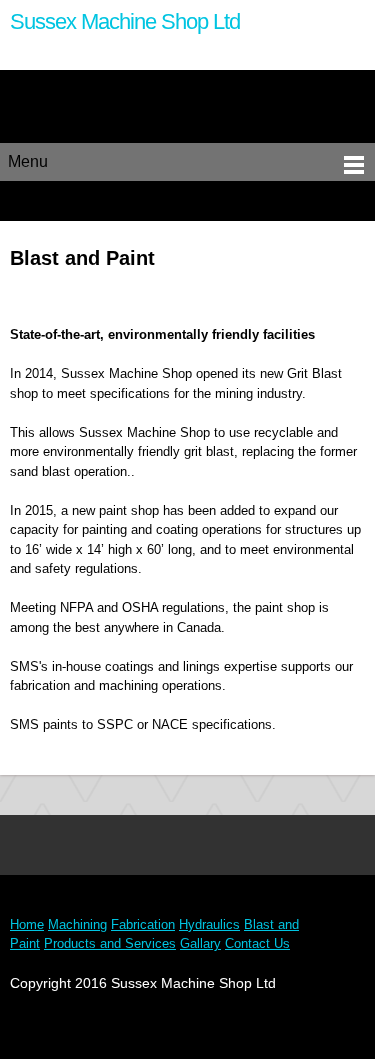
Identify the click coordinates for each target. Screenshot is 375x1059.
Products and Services (110, 943)
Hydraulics (209, 924)
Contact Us (257, 943)
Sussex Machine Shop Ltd (125, 22)
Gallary (200, 943)
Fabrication (143, 924)
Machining (77, 924)
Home (27, 924)
